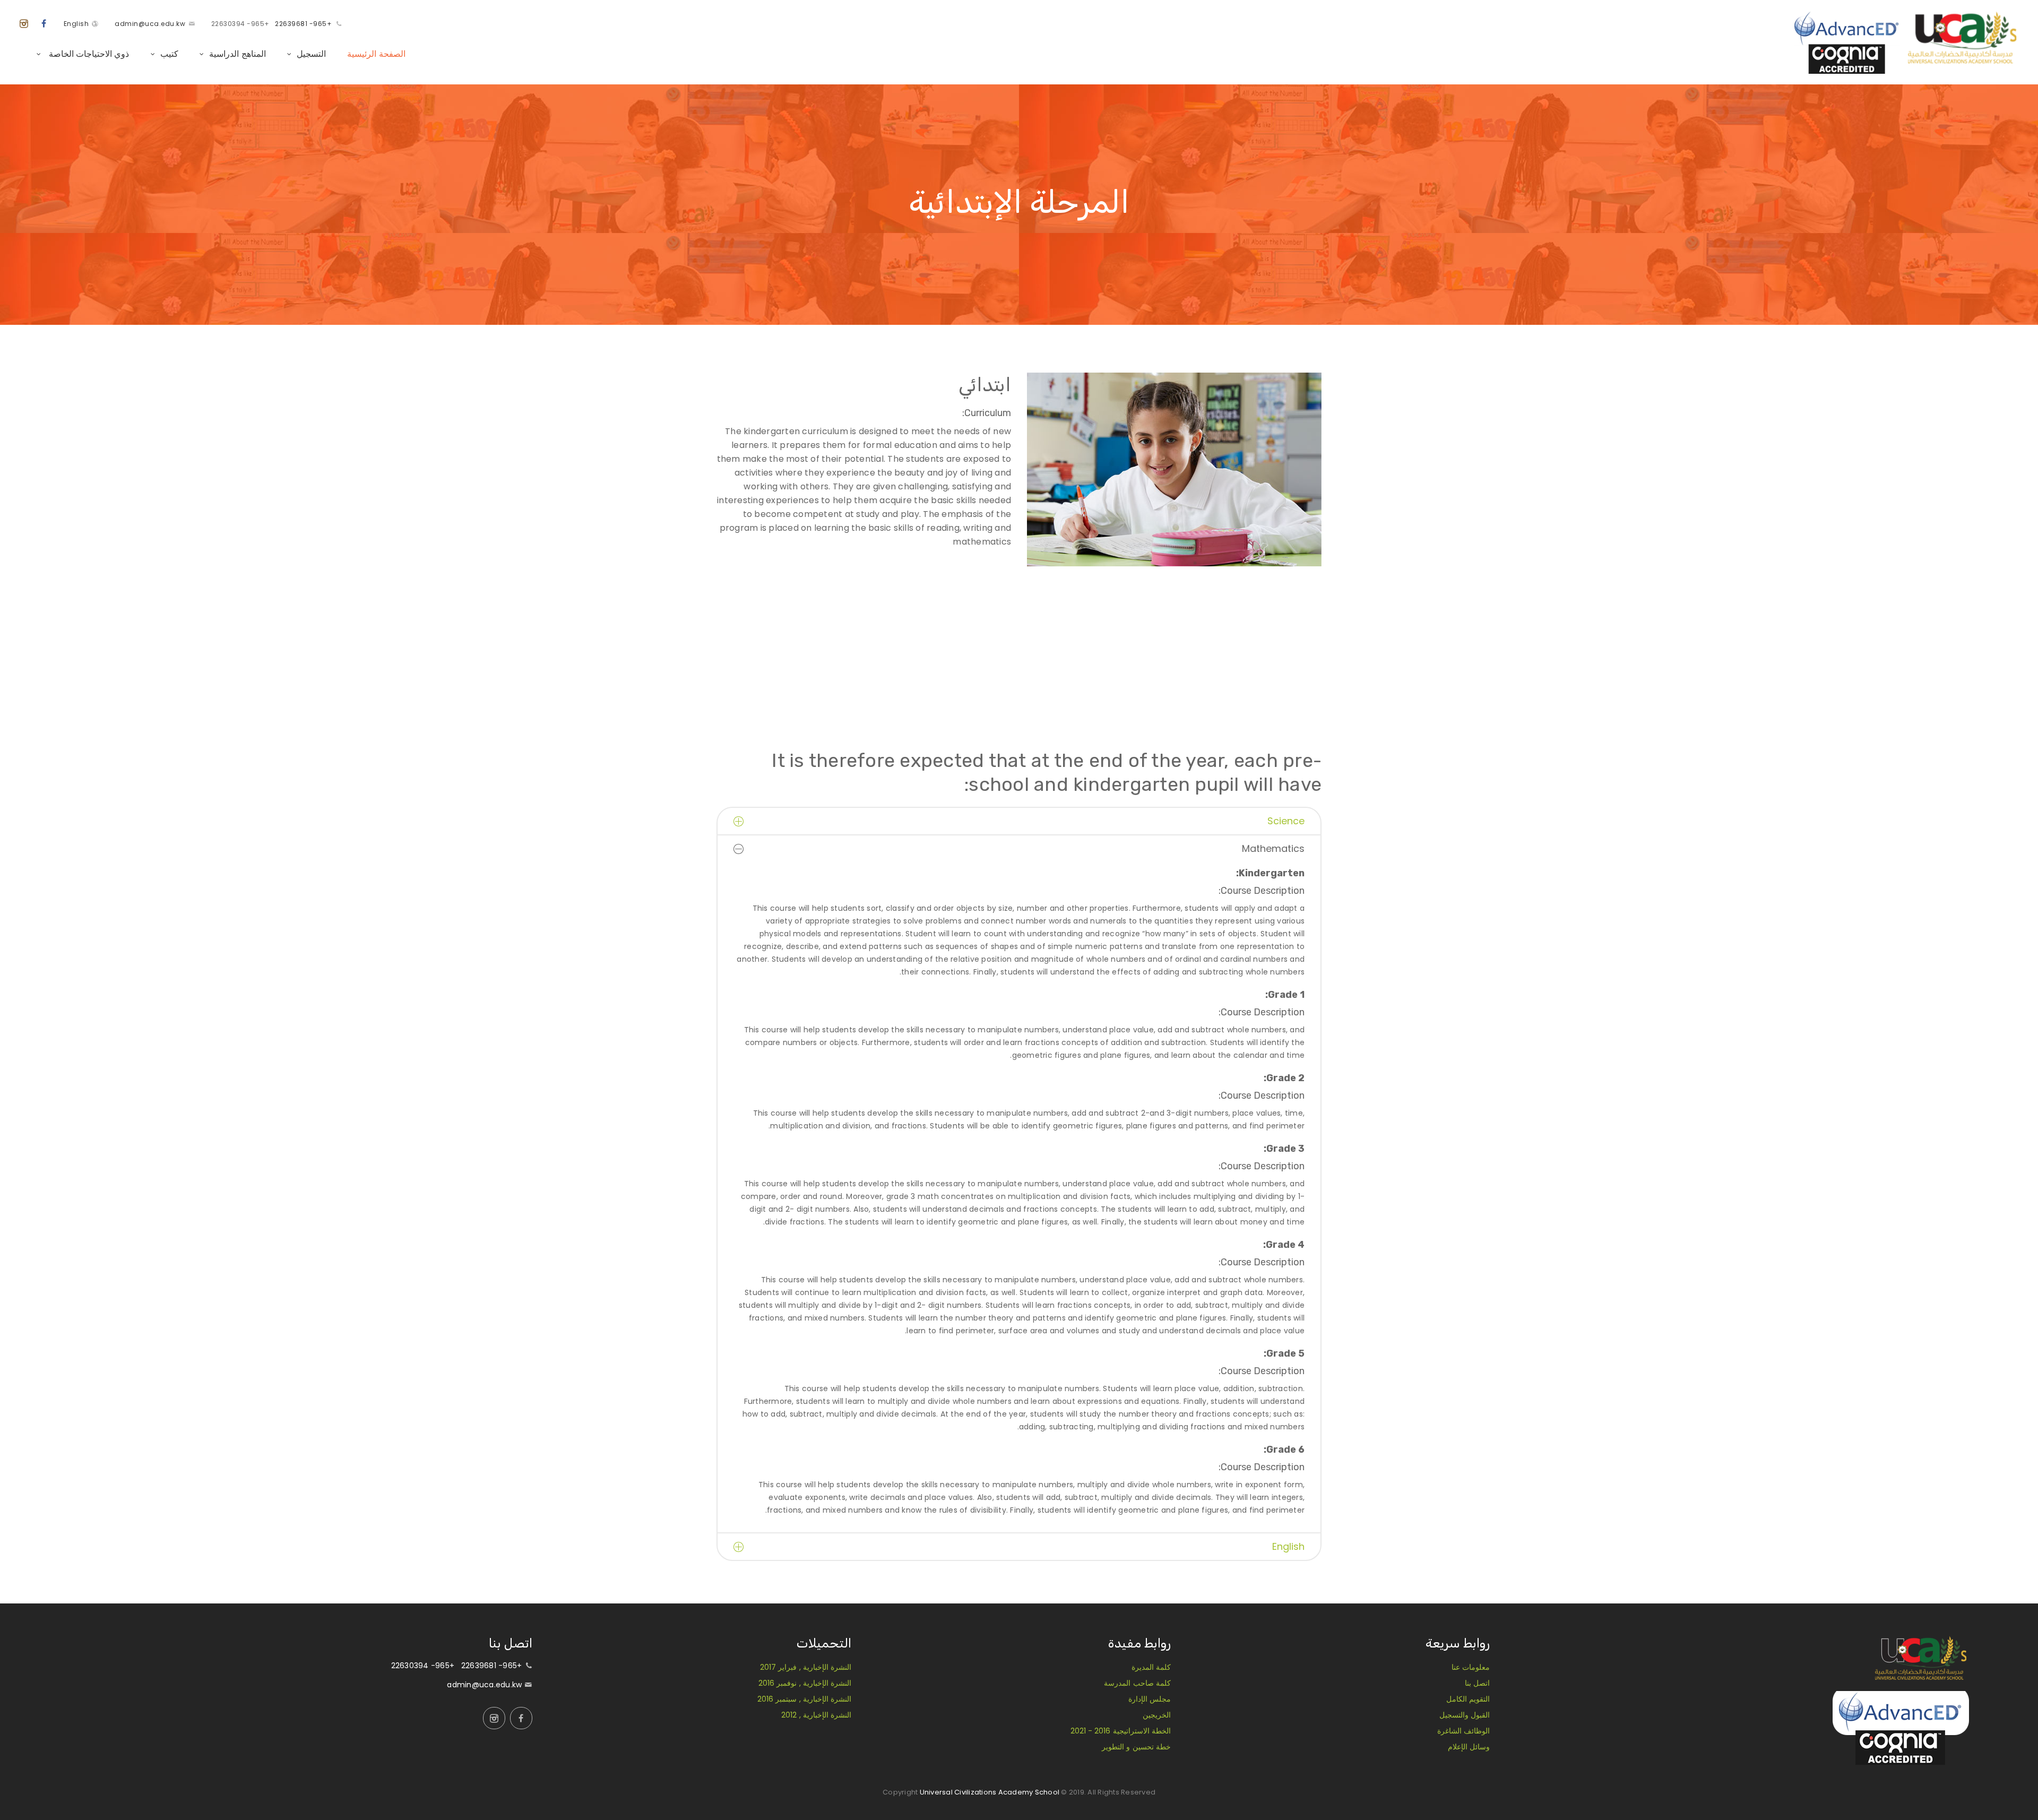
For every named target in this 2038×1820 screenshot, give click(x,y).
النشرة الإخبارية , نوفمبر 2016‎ (805, 1683)
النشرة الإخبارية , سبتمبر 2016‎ (804, 1699)
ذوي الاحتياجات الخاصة (88, 54)
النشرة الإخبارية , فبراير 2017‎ (806, 1667)
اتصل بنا (1477, 1683)
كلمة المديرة (1151, 1667)
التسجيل (311, 54)
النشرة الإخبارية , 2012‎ (816, 1715)
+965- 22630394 (240, 24)
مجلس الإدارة (1150, 1699)
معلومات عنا (1471, 1667)
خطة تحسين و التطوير (1136, 1747)
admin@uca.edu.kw (150, 24)
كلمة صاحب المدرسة (1137, 1683)
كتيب (169, 54)
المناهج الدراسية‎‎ (237, 54)
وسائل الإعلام (1469, 1747)
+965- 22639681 (303, 24)
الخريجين (1157, 1715)
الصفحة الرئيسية (376, 54)
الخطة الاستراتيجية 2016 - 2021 (1121, 1731)
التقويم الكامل (1468, 1699)
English (76, 24)
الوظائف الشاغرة (1463, 1731)
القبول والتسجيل (1465, 1715)
